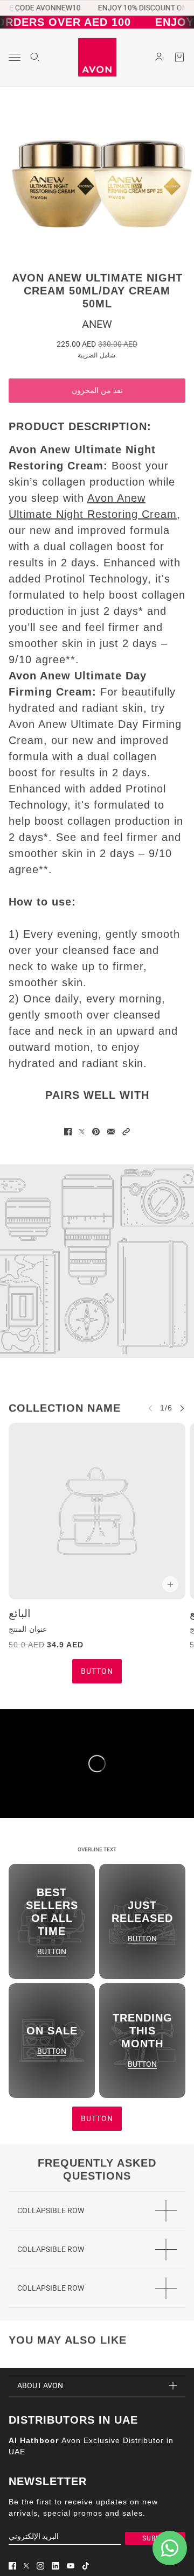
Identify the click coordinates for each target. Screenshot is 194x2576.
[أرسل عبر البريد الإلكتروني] (111, 1132)
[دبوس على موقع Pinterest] (96, 1132)
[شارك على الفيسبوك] (68, 1132)
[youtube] (71, 2566)
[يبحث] (35, 57)
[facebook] (12, 2566)
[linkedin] (56, 2566)
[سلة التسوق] (179, 57)
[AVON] (97, 57)
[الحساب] (159, 57)
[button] (126, 1132)
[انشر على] (82, 1132)
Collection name (65, 1408)
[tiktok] (86, 2566)
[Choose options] (170, 1584)
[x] (26, 2566)
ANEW (97, 324)
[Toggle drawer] (15, 57)
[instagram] (40, 2566)
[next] (182, 1408)
